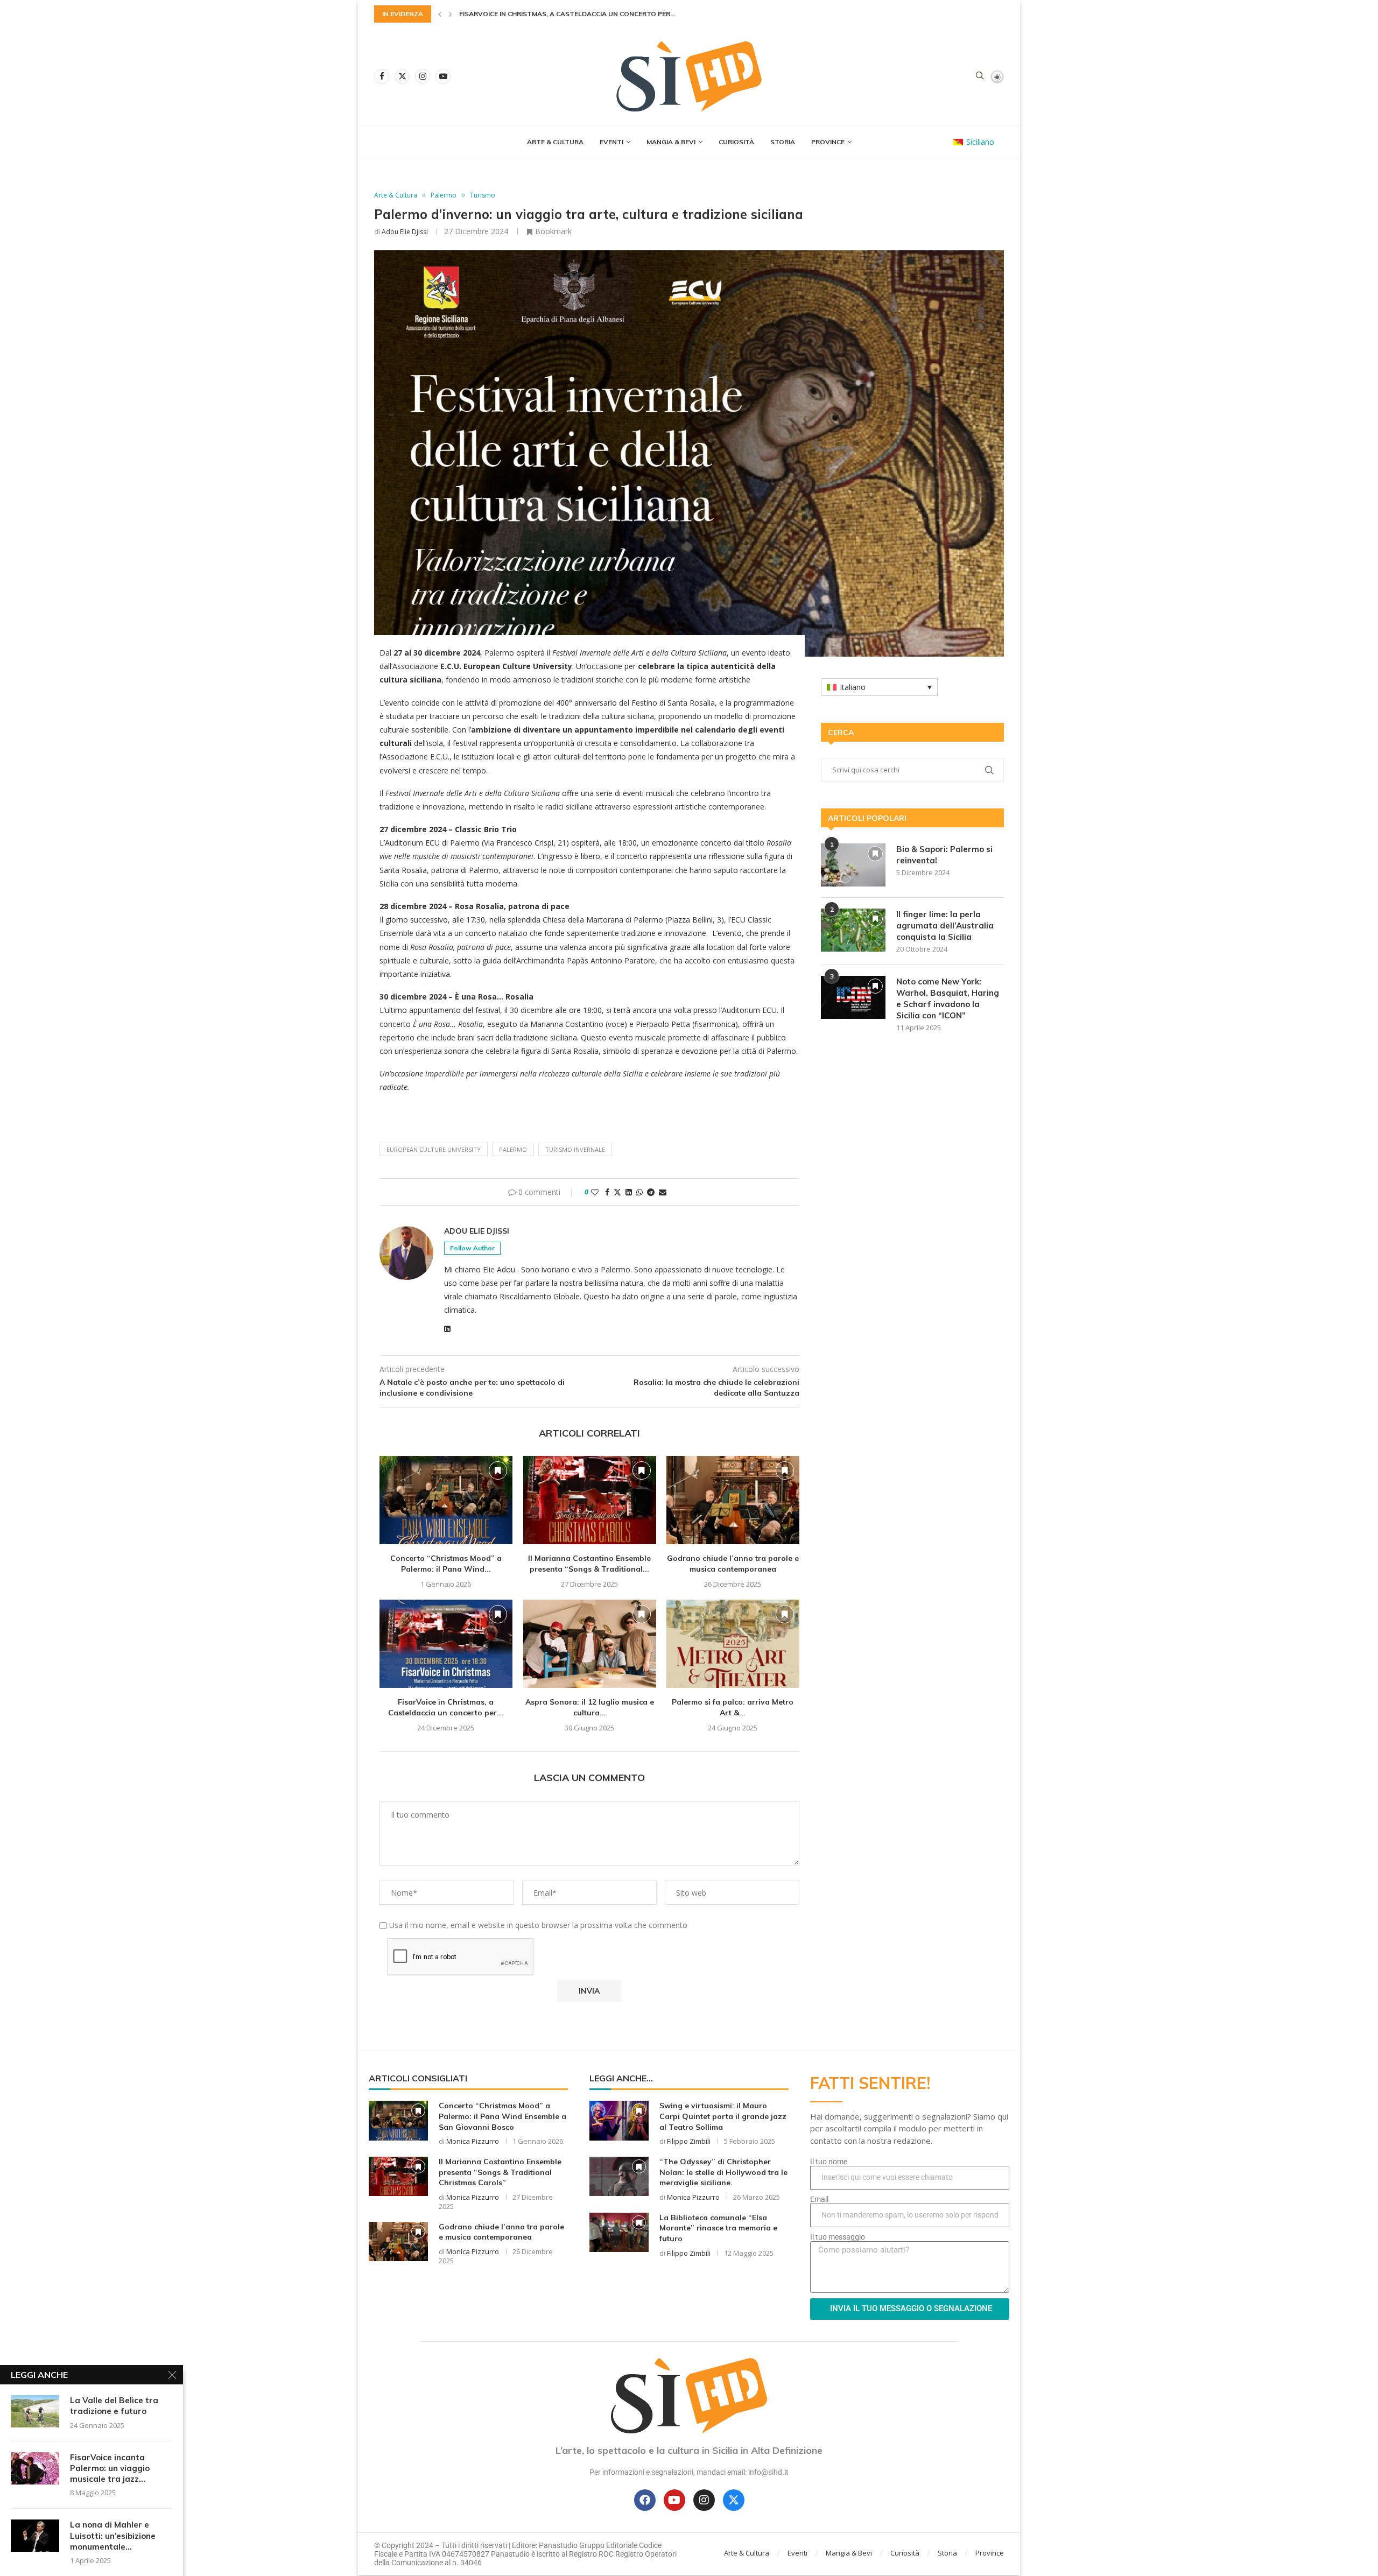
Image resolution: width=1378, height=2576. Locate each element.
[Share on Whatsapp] (639, 1192)
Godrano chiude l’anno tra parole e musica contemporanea (733, 1564)
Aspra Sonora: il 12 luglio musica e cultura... (542, 14)
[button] (440, 14)
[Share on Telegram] (651, 1192)
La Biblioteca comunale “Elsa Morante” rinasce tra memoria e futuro (718, 2228)
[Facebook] (382, 76)
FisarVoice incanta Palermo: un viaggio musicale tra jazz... (110, 2468)
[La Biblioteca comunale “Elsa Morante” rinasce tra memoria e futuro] (619, 2232)
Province (828, 142)
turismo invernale (575, 1149)
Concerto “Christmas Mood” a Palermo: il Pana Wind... (446, 1564)
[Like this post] (595, 1192)
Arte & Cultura (555, 142)
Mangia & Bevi (671, 142)
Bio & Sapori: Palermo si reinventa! (944, 855)
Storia (783, 142)
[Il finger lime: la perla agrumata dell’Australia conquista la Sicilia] (853, 930)
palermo (513, 1149)
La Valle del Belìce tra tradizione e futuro (114, 2406)
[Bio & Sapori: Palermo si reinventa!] (853, 865)
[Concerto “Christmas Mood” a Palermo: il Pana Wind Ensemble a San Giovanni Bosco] (446, 1500)
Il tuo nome (829, 2162)
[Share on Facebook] (607, 1192)
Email (819, 2199)
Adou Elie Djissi (405, 232)
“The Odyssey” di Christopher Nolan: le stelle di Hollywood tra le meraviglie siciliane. (723, 2172)
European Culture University (434, 1149)
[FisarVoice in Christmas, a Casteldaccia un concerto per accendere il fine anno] (446, 1644)
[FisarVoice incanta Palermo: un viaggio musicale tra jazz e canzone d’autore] (35, 2468)
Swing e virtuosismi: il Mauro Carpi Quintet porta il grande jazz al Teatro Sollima (723, 2116)
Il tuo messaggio (838, 2237)
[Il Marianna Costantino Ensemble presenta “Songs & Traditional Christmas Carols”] (590, 1500)
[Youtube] (443, 76)
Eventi (611, 142)
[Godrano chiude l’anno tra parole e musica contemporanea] (733, 1500)
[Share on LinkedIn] (629, 1192)
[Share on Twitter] (617, 1192)
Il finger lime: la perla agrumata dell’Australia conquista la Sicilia (945, 925)
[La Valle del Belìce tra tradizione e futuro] (35, 2411)
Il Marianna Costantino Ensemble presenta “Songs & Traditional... (589, 1564)
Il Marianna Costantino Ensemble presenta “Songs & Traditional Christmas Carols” (500, 2172)
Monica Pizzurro (473, 2141)
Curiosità (736, 142)
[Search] (980, 77)
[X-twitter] (734, 2500)
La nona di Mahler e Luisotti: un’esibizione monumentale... (113, 2536)
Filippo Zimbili (689, 2141)
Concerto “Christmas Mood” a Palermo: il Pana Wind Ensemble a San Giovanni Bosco (502, 2116)
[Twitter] (402, 76)
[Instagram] (423, 76)
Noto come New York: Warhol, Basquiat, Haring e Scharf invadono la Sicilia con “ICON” (948, 998)
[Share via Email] (663, 1192)
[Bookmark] (498, 1470)
